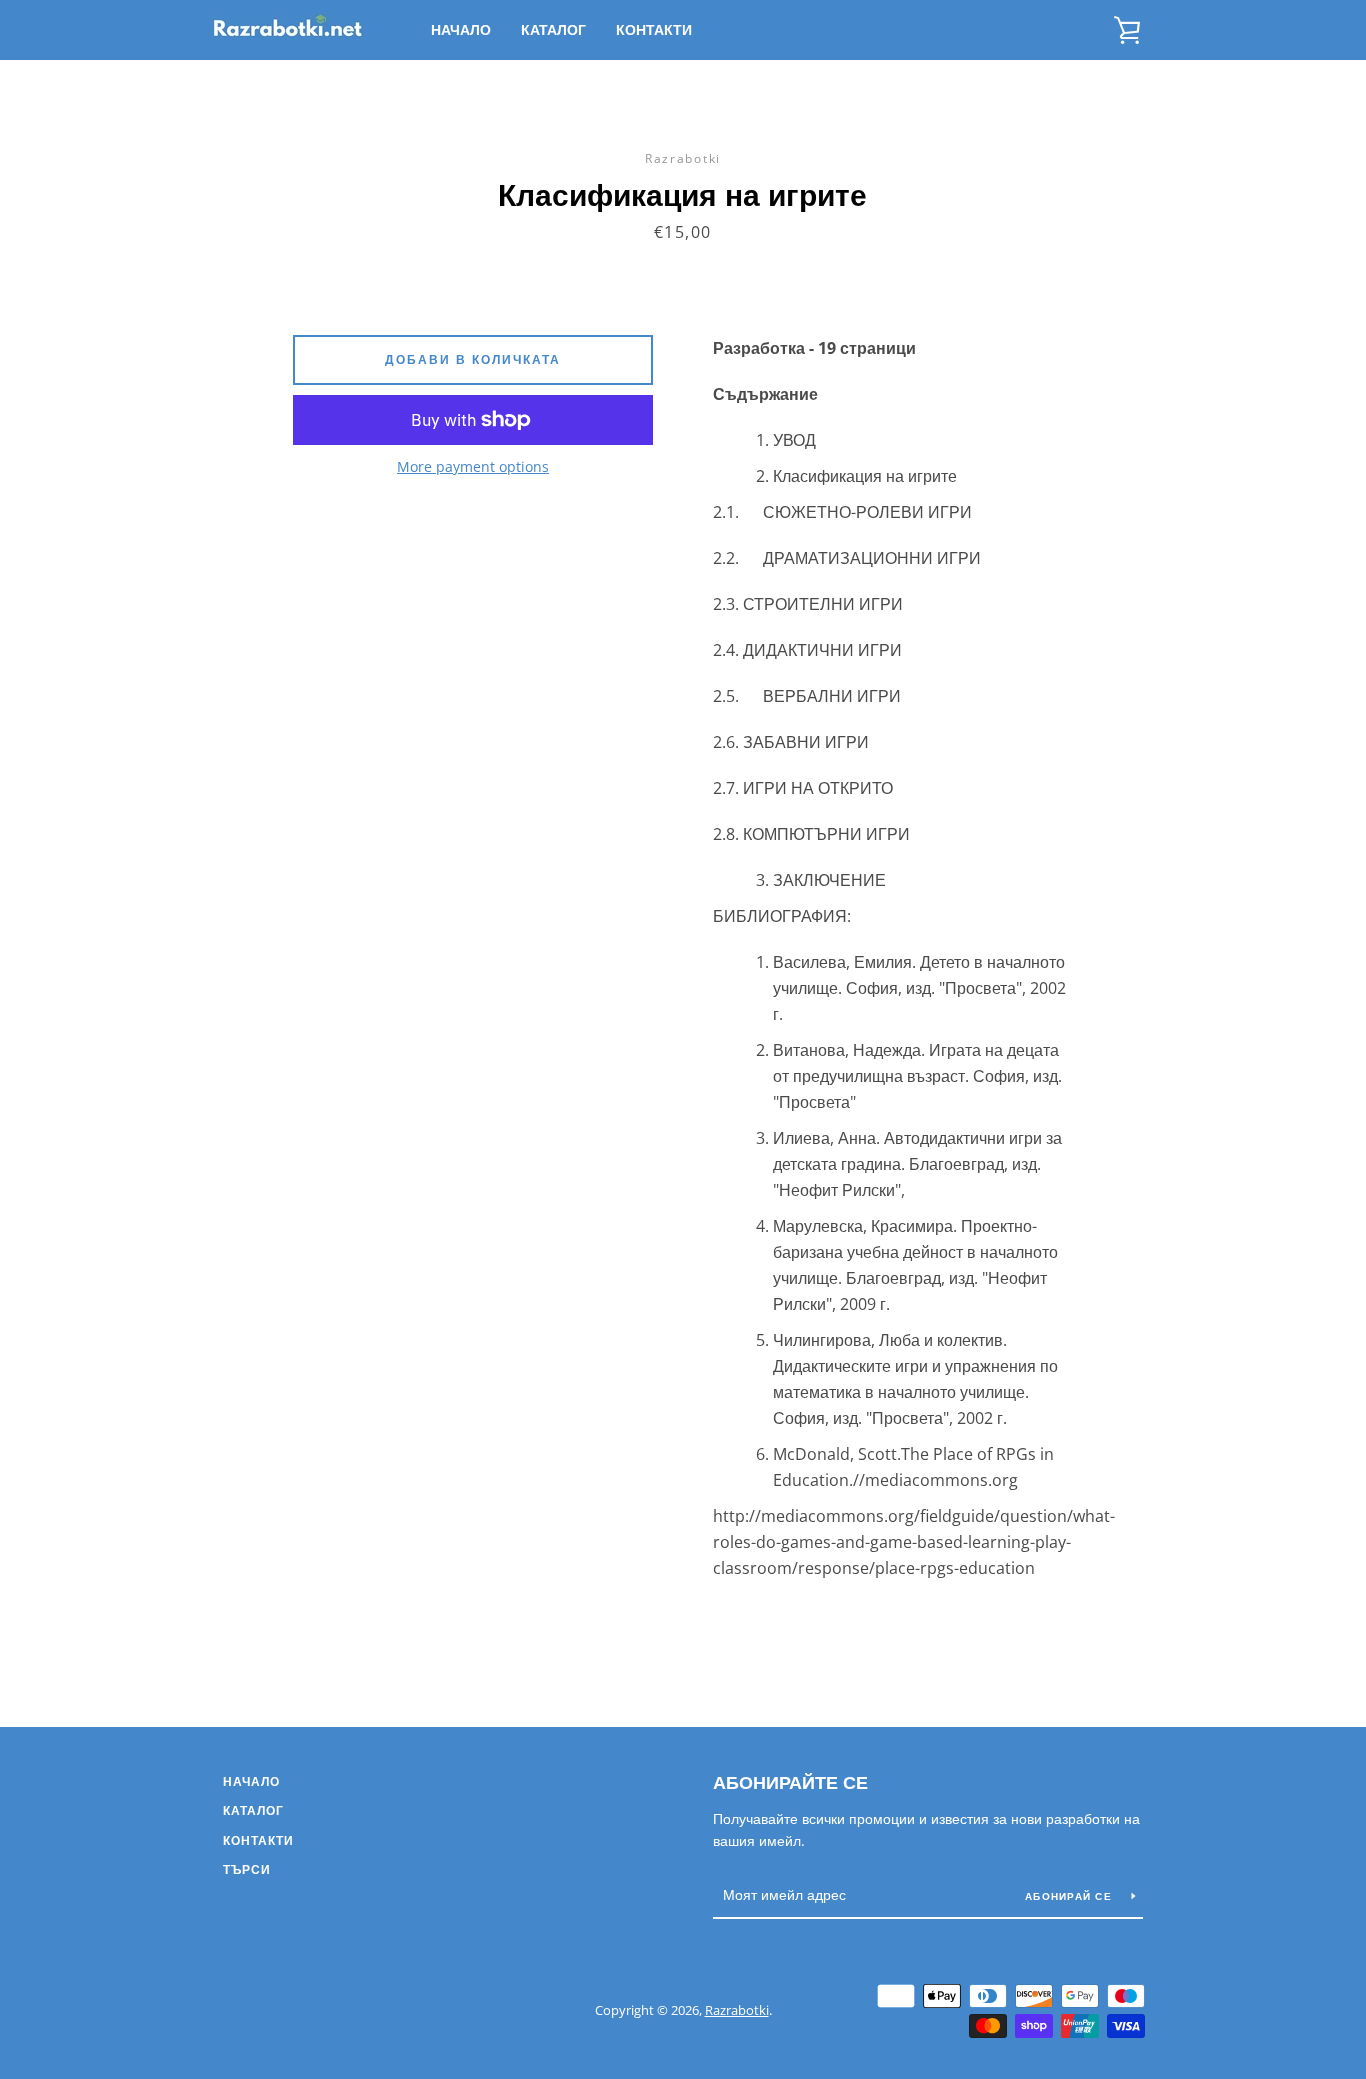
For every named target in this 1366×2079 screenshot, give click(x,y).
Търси (247, 1869)
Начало (461, 29)
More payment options (473, 466)
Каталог (553, 29)
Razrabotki (737, 2010)
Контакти (654, 29)
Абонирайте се (790, 1782)
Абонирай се (1070, 1896)
